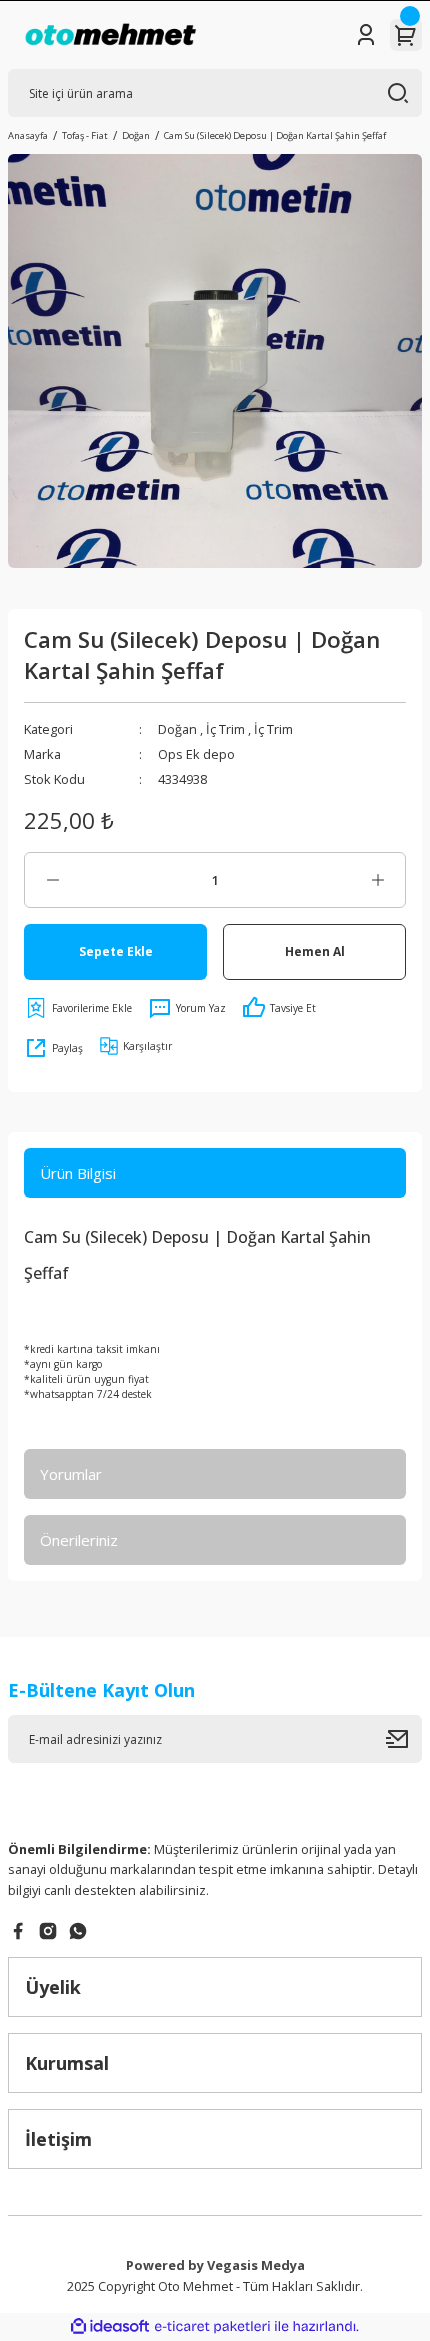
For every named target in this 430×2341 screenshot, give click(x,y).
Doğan (177, 729)
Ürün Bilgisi (78, 1173)
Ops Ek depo (196, 754)
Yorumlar (71, 1474)
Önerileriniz (79, 1540)
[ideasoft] (110, 2327)
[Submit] (404, 1739)
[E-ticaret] (212, 2326)
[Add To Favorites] (78, 1008)
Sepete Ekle (116, 951)
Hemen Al (315, 951)
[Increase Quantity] (377, 880)
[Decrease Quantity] (52, 880)
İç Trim (225, 729)
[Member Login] (366, 35)
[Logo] (110, 35)
